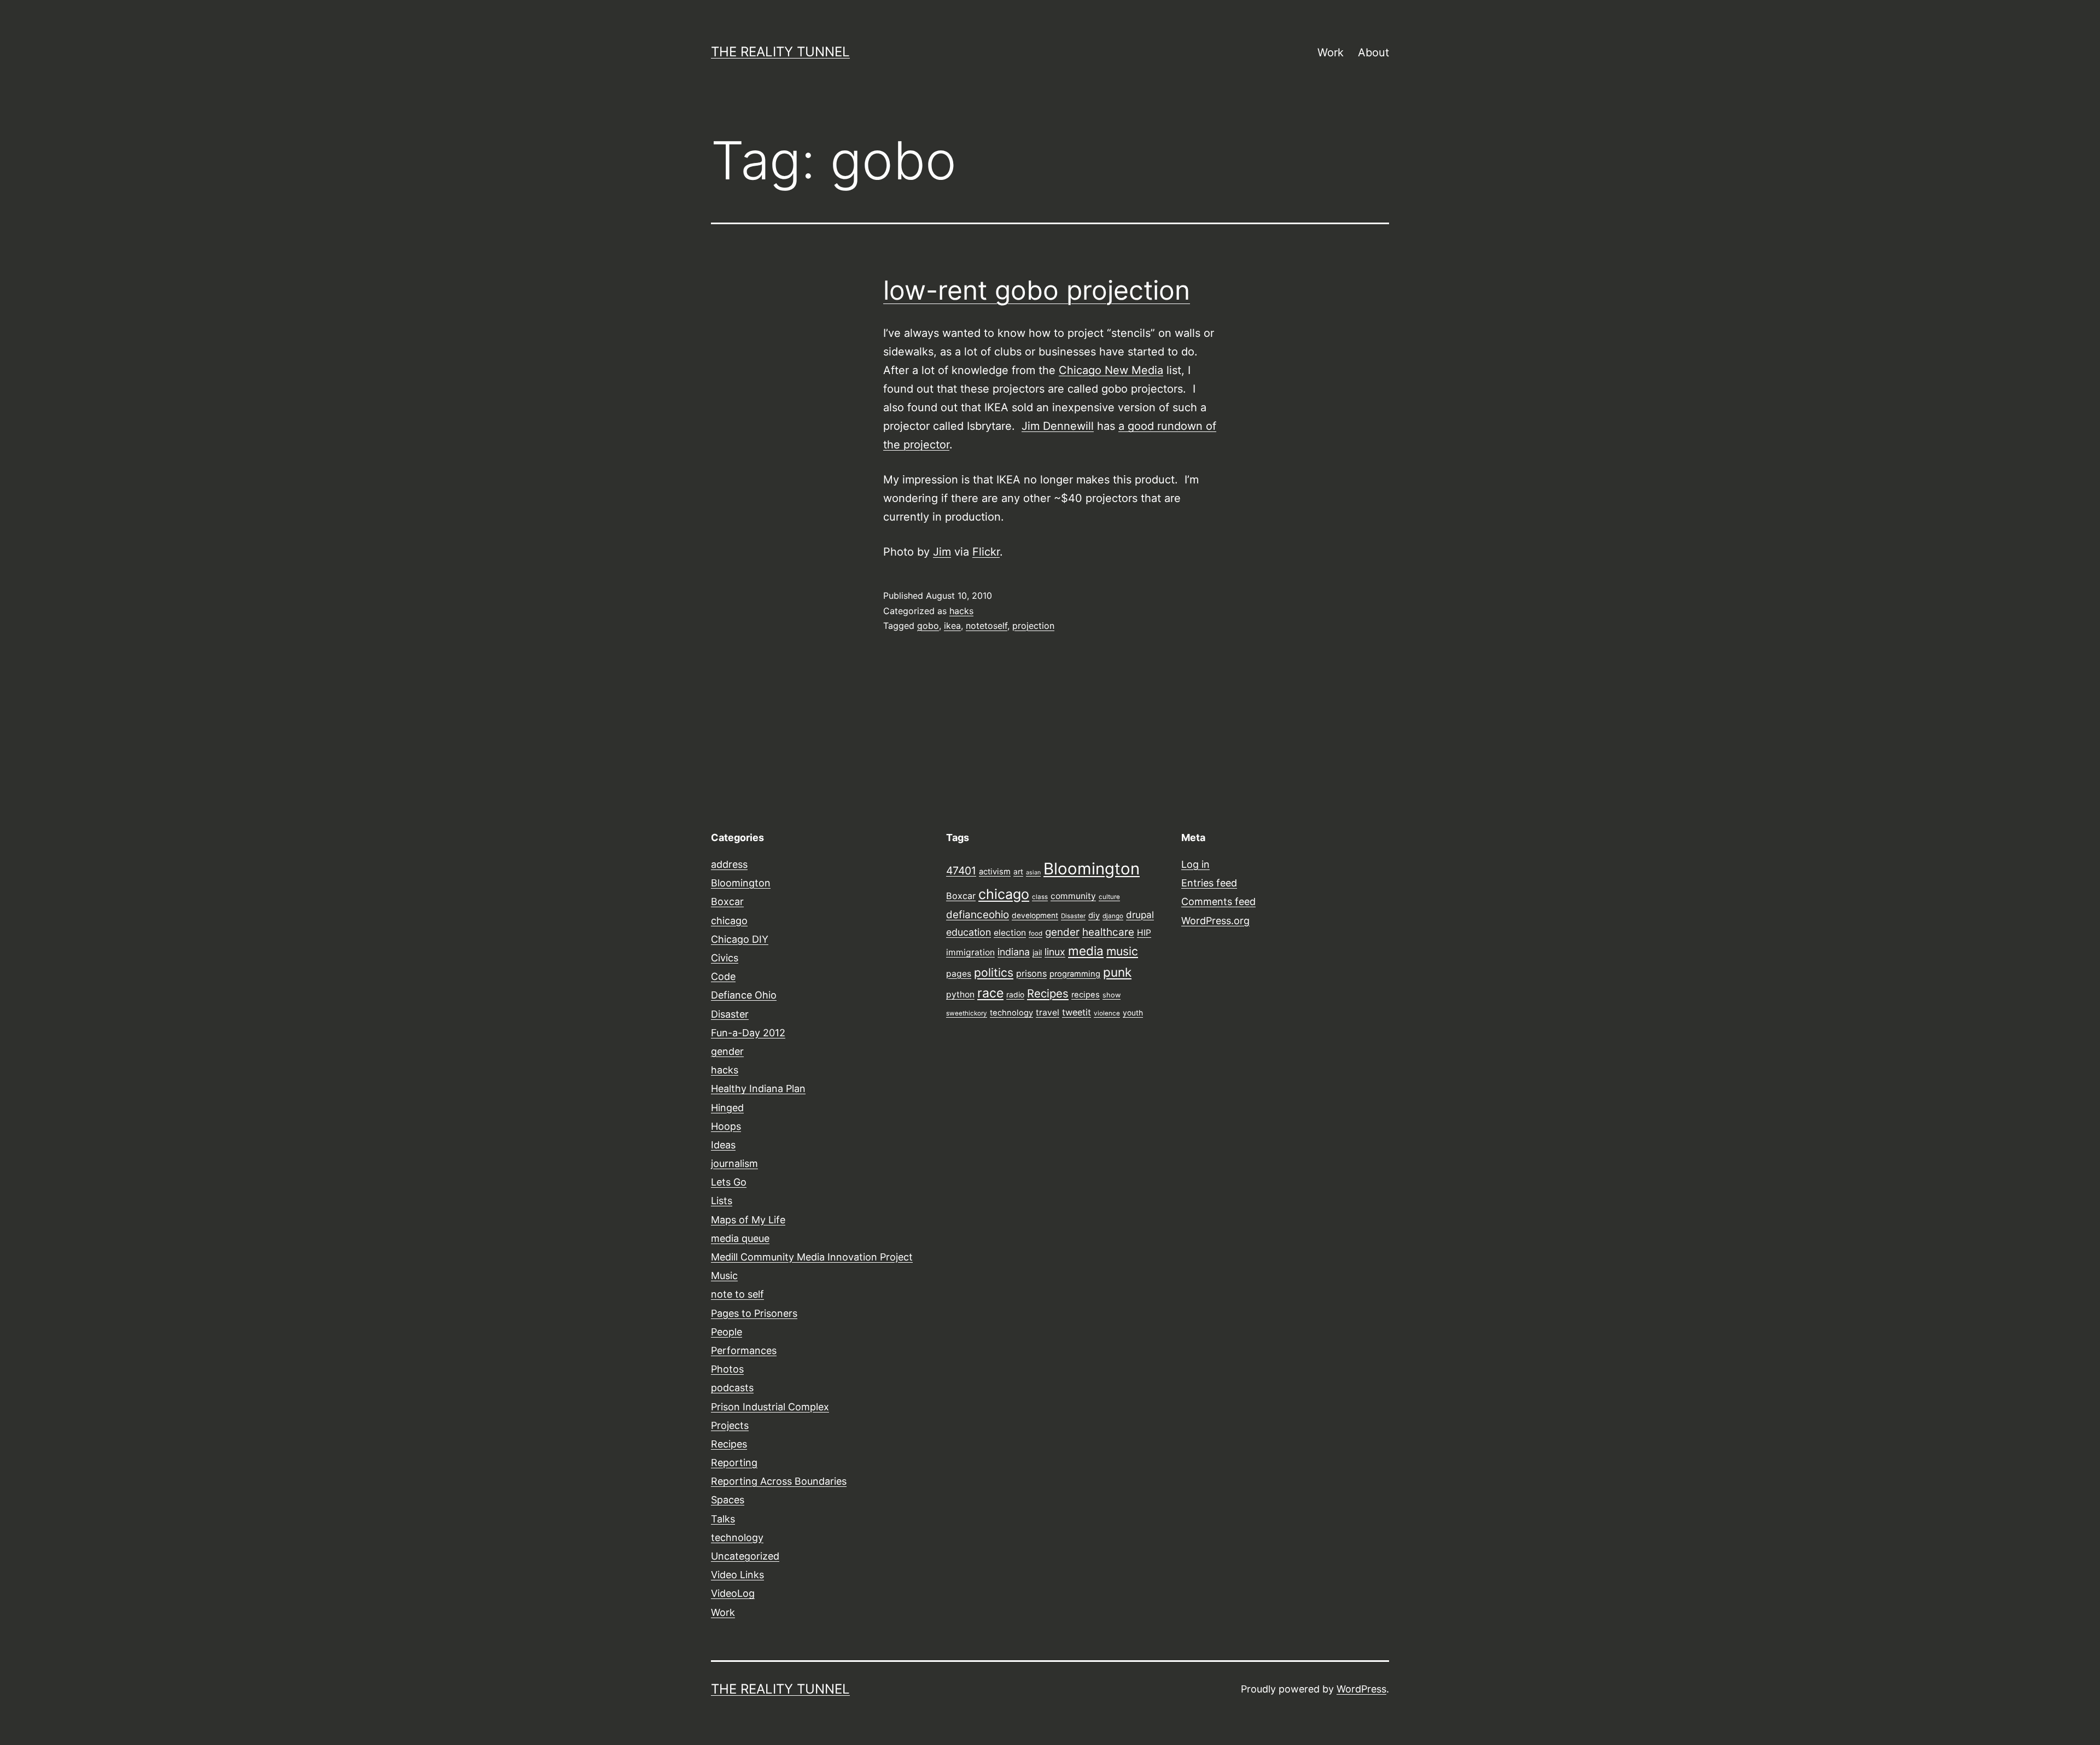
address (729, 864)
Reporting (734, 1463)
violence (1107, 1013)
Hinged (727, 1108)
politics (994, 972)
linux (1055, 952)
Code (723, 976)
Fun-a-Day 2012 (748, 1033)
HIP (1144, 933)
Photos (727, 1369)
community (1073, 896)
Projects (730, 1425)
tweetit (1077, 1012)
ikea (952, 626)
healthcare (1108, 932)
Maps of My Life (748, 1220)
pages (959, 974)
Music (724, 1276)
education (969, 932)
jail (1037, 953)
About (1373, 52)
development (1035, 915)
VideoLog (733, 1593)
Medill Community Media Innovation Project (812, 1257)
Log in (1195, 864)
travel (1048, 1012)
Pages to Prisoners (754, 1313)
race (990, 993)
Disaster (730, 1014)
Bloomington (741, 883)
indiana (1014, 952)
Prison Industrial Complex (770, 1407)
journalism (734, 1163)
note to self (737, 1294)
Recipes (729, 1444)
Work (1331, 52)
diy (1094, 915)
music (1122, 951)
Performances (744, 1350)
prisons (1031, 973)
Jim (942, 552)
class (1040, 897)
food (1036, 933)
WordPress (1361, 1689)
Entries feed (1209, 883)
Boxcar (727, 901)
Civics (725, 958)
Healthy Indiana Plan (758, 1089)
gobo (928, 626)
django (1113, 916)
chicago (729, 921)
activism (995, 872)
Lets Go (729, 1182)
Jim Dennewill (1058, 426)
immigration (970, 952)
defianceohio (978, 915)
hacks (961, 611)
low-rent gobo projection (1037, 290)
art (1018, 872)
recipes (1086, 995)
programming (1075, 974)
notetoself (987, 626)
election (1010, 933)
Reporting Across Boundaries (779, 1481)
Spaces (728, 1500)
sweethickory (967, 1013)
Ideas (723, 1145)
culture (1109, 897)
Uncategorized (745, 1556)
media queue (740, 1238)
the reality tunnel (780, 52)
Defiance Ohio (744, 995)
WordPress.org (1215, 921)
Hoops (726, 1126)
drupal (1140, 915)
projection (1033, 626)
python (960, 994)
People (727, 1332)
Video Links (737, 1575)
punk (1117, 972)
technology (737, 1537)
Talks (723, 1519)
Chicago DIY (740, 939)
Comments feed (1218, 901)
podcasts (732, 1388)
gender (727, 1051)
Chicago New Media (1111, 370)
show (1112, 995)
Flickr (986, 552)
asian (1033, 872)
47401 (961, 871)
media (1086, 951)
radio (1015, 995)
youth (1133, 1013)
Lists (722, 1201)
